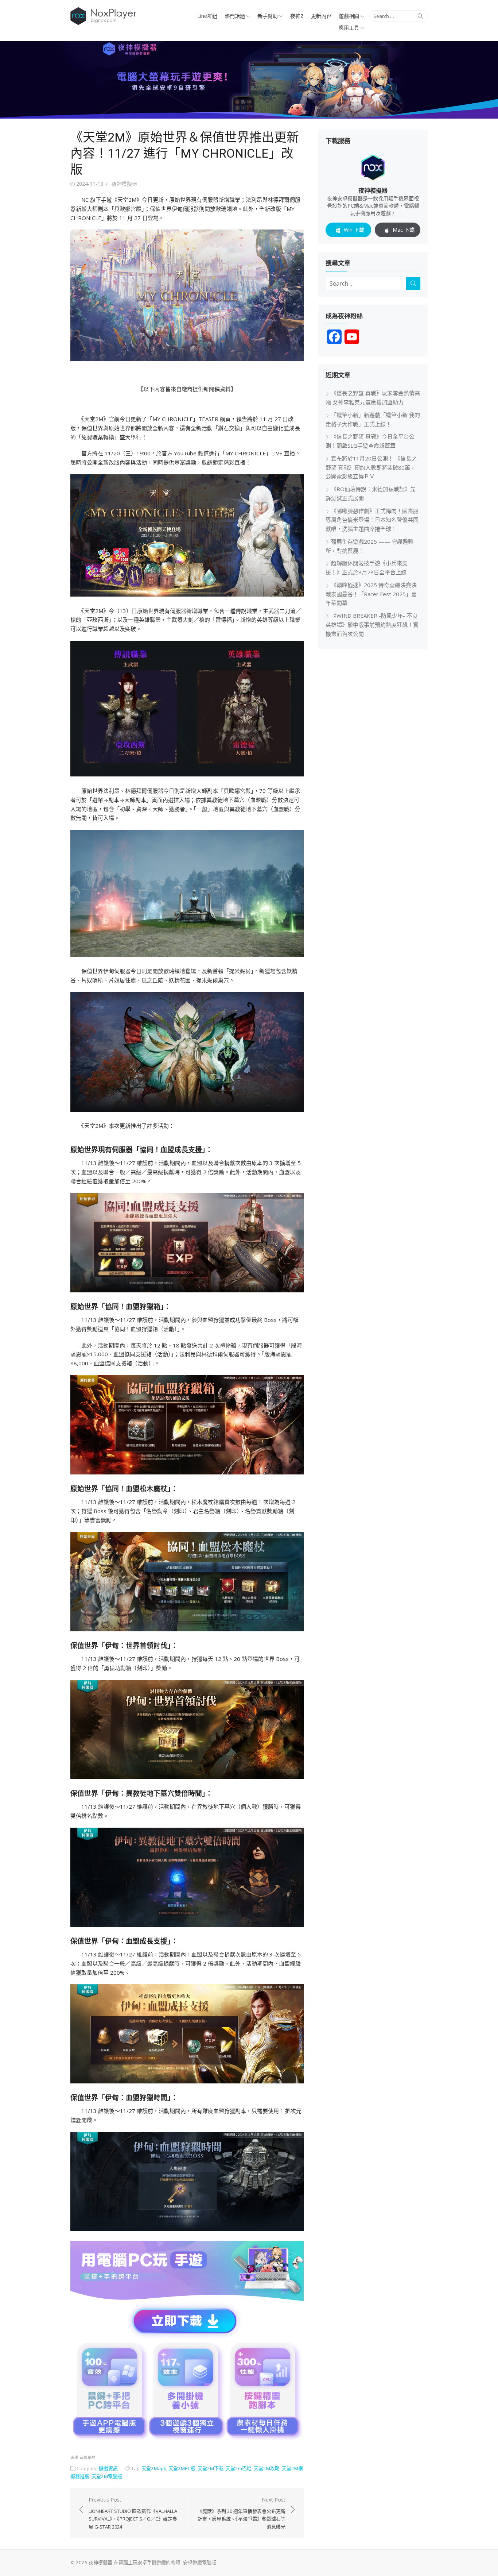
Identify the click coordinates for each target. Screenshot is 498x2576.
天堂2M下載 (211, 2468)
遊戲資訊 (108, 2468)
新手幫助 (268, 16)
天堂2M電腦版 (107, 2476)
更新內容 (321, 16)
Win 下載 (354, 230)
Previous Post (133, 2513)
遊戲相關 (349, 16)
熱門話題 (235, 16)
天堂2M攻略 (267, 2468)
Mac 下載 (404, 230)
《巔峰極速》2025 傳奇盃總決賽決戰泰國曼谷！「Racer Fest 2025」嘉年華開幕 (371, 594)
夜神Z (297, 16)
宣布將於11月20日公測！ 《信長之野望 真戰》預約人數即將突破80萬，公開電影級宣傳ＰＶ (371, 467)
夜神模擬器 (124, 184)
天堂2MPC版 (182, 2468)
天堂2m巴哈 (239, 2468)
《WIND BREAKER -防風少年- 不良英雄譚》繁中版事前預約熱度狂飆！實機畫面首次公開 (372, 625)
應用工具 (349, 28)
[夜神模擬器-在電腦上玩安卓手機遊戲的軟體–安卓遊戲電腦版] (249, 80)
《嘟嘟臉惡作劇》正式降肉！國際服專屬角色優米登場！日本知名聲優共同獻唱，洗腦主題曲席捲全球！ (372, 520)
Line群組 (207, 16)
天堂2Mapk (154, 2468)
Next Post (242, 2513)
